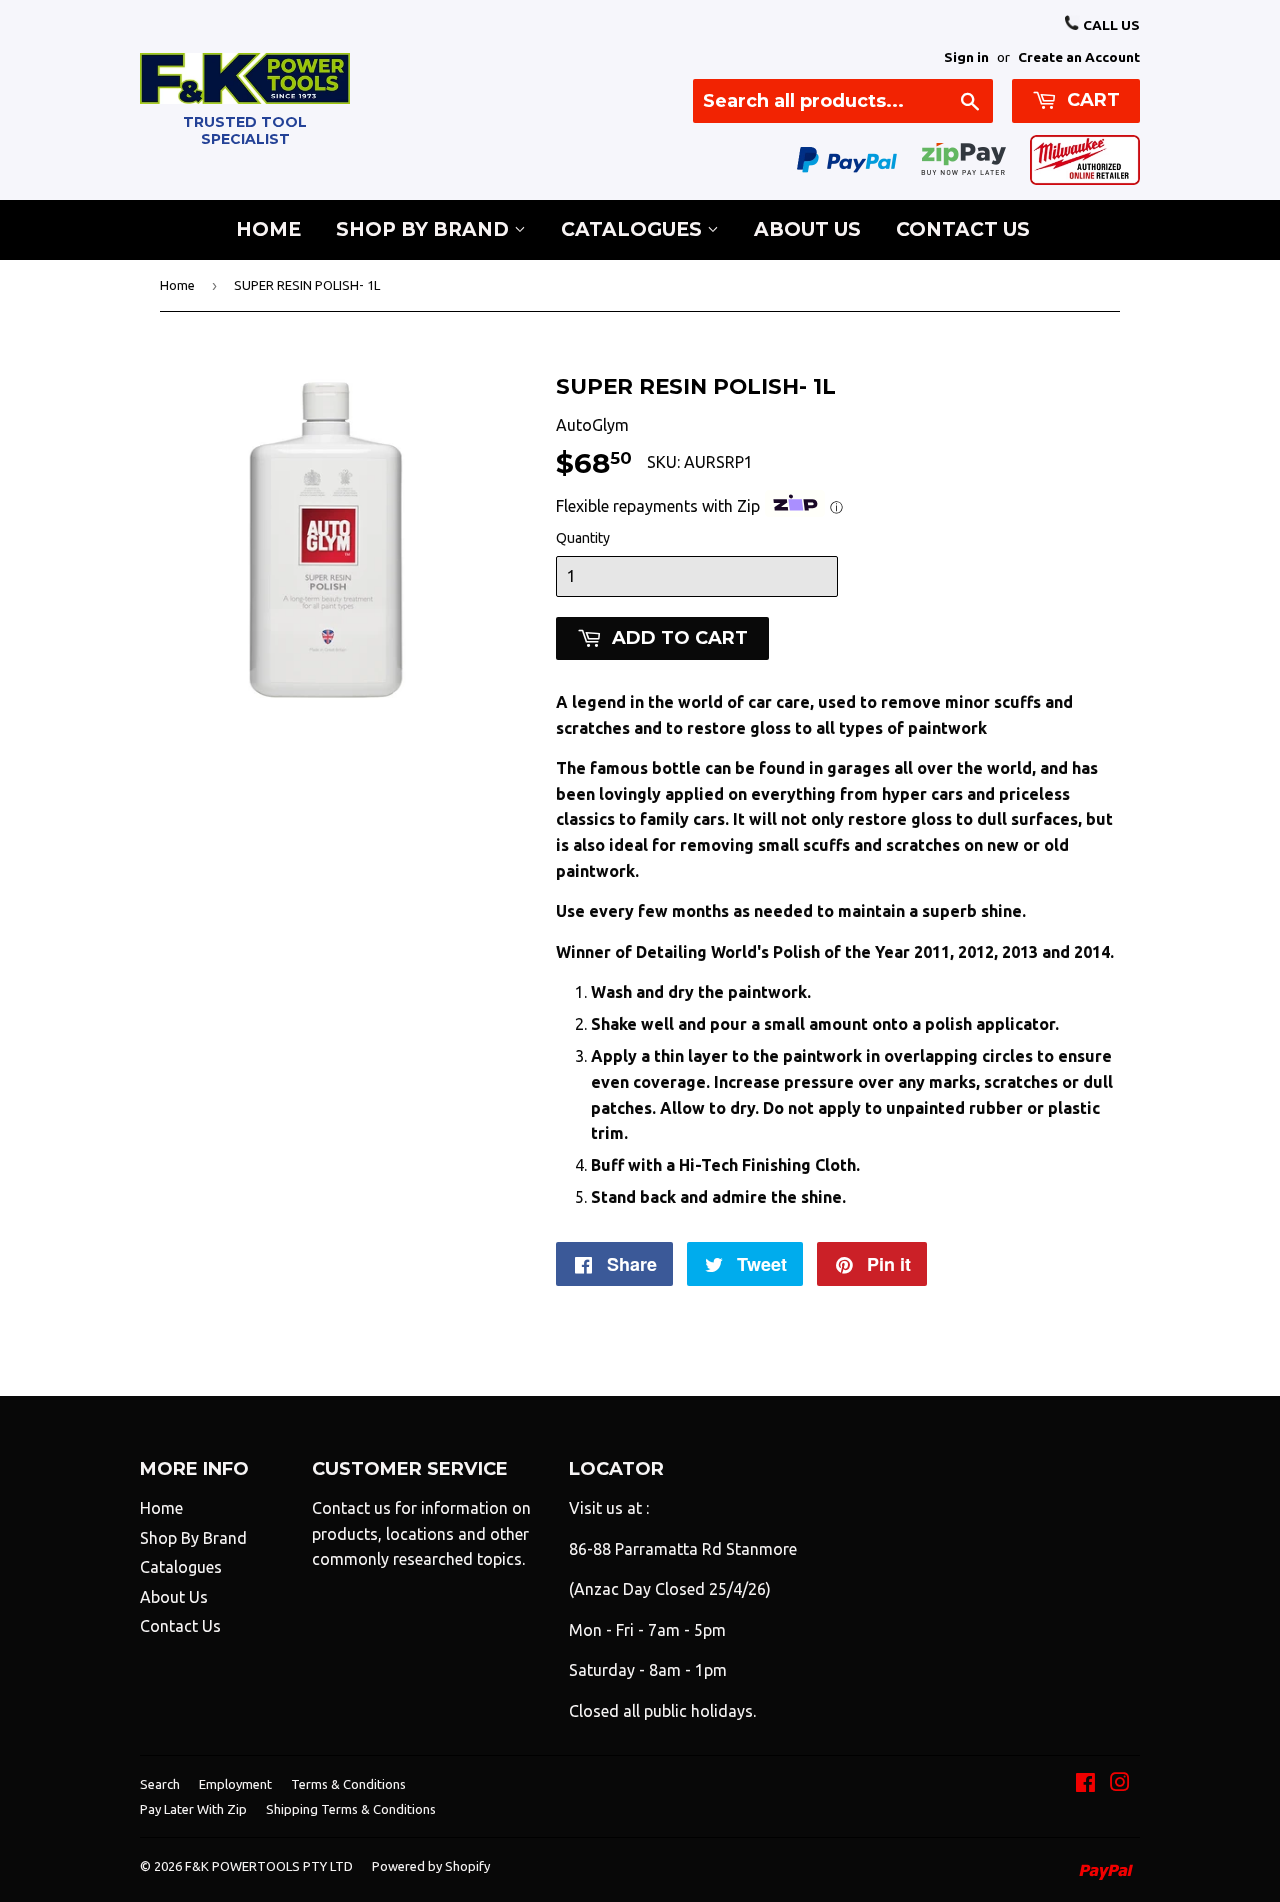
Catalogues (634, 229)
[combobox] (843, 101)
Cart (1091, 100)
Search (160, 1784)
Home (268, 229)
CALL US (1110, 25)
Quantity (583, 538)
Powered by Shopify (431, 1866)
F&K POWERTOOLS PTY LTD (269, 1866)
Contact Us (963, 229)
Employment (235, 1784)
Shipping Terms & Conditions (351, 1809)
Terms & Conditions (348, 1784)
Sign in (966, 57)
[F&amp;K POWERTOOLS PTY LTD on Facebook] (1085, 1784)
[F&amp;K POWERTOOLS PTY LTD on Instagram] (1120, 1784)
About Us (807, 229)
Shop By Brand (425, 229)
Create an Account (1079, 57)
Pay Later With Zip (193, 1809)
